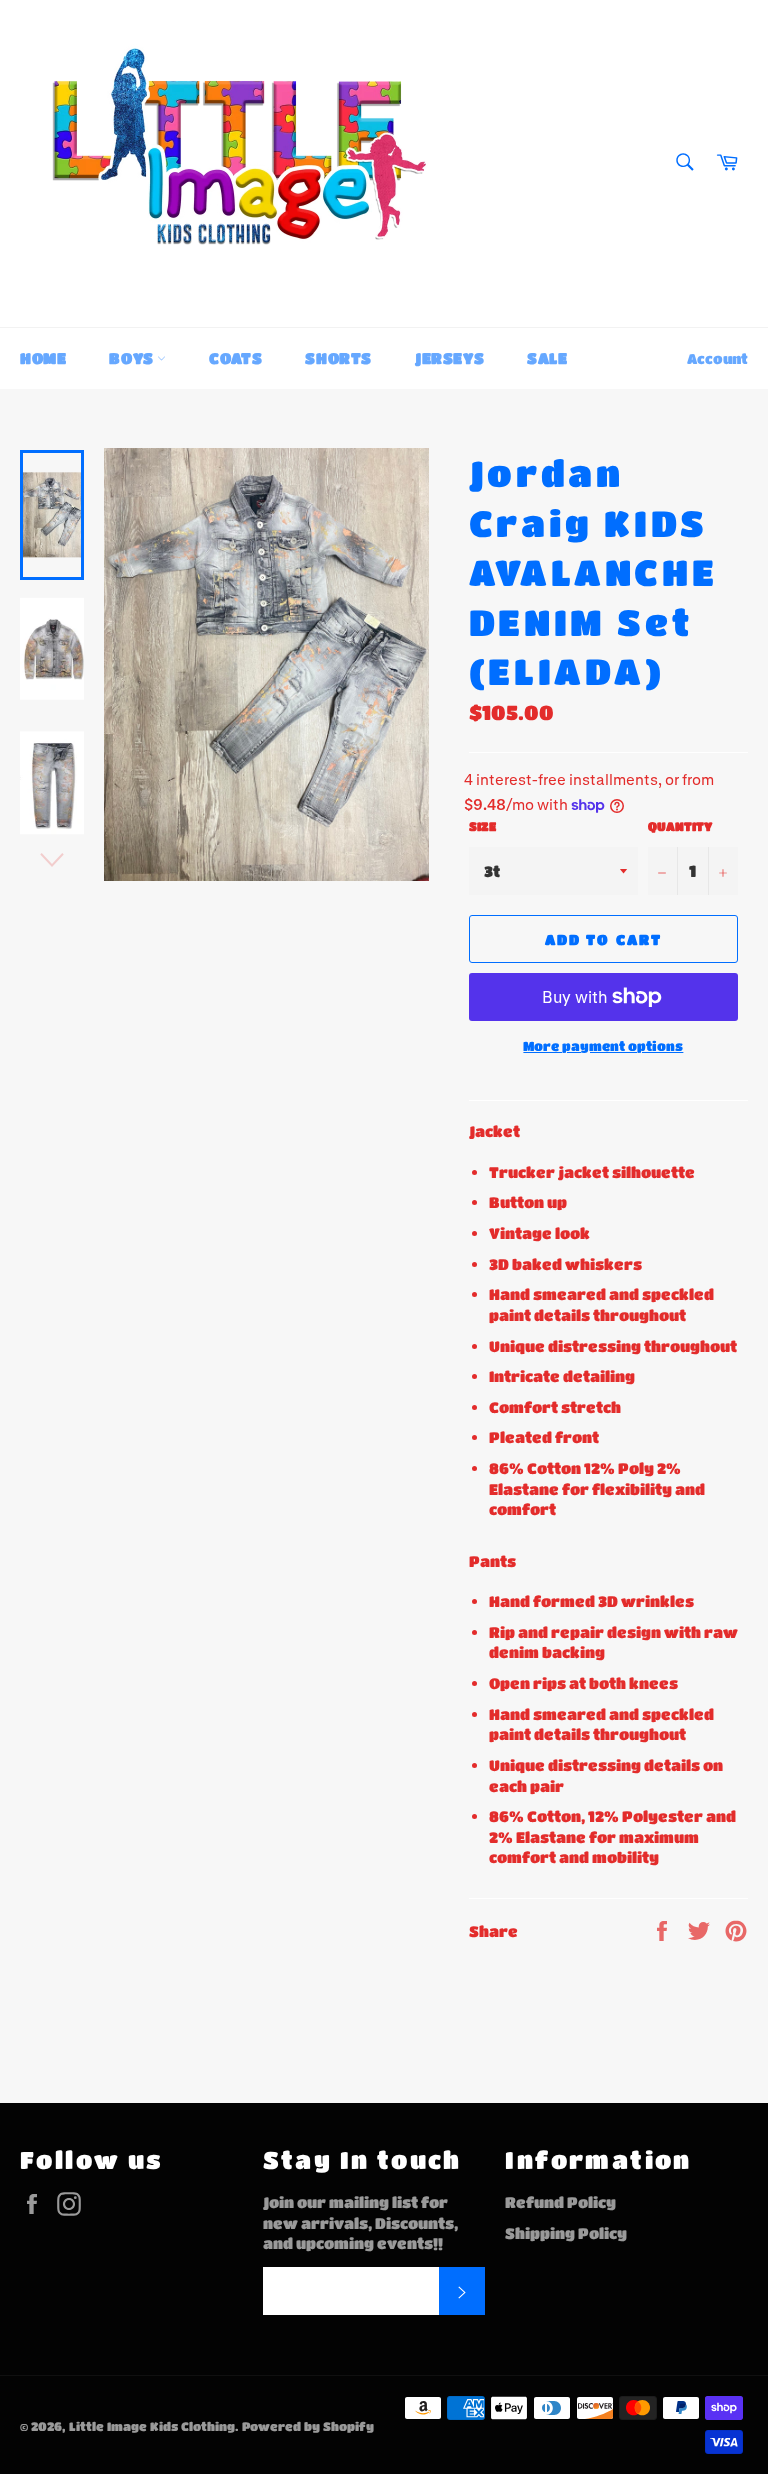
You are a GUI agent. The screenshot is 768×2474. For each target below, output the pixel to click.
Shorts (338, 358)
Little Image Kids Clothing (152, 2426)
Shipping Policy (566, 2233)
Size (482, 826)
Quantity (680, 826)
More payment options (603, 1045)
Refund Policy (560, 2202)
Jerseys (449, 358)
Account (717, 358)
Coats (235, 358)
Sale (547, 358)
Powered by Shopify (308, 2426)
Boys (133, 358)
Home (43, 358)
